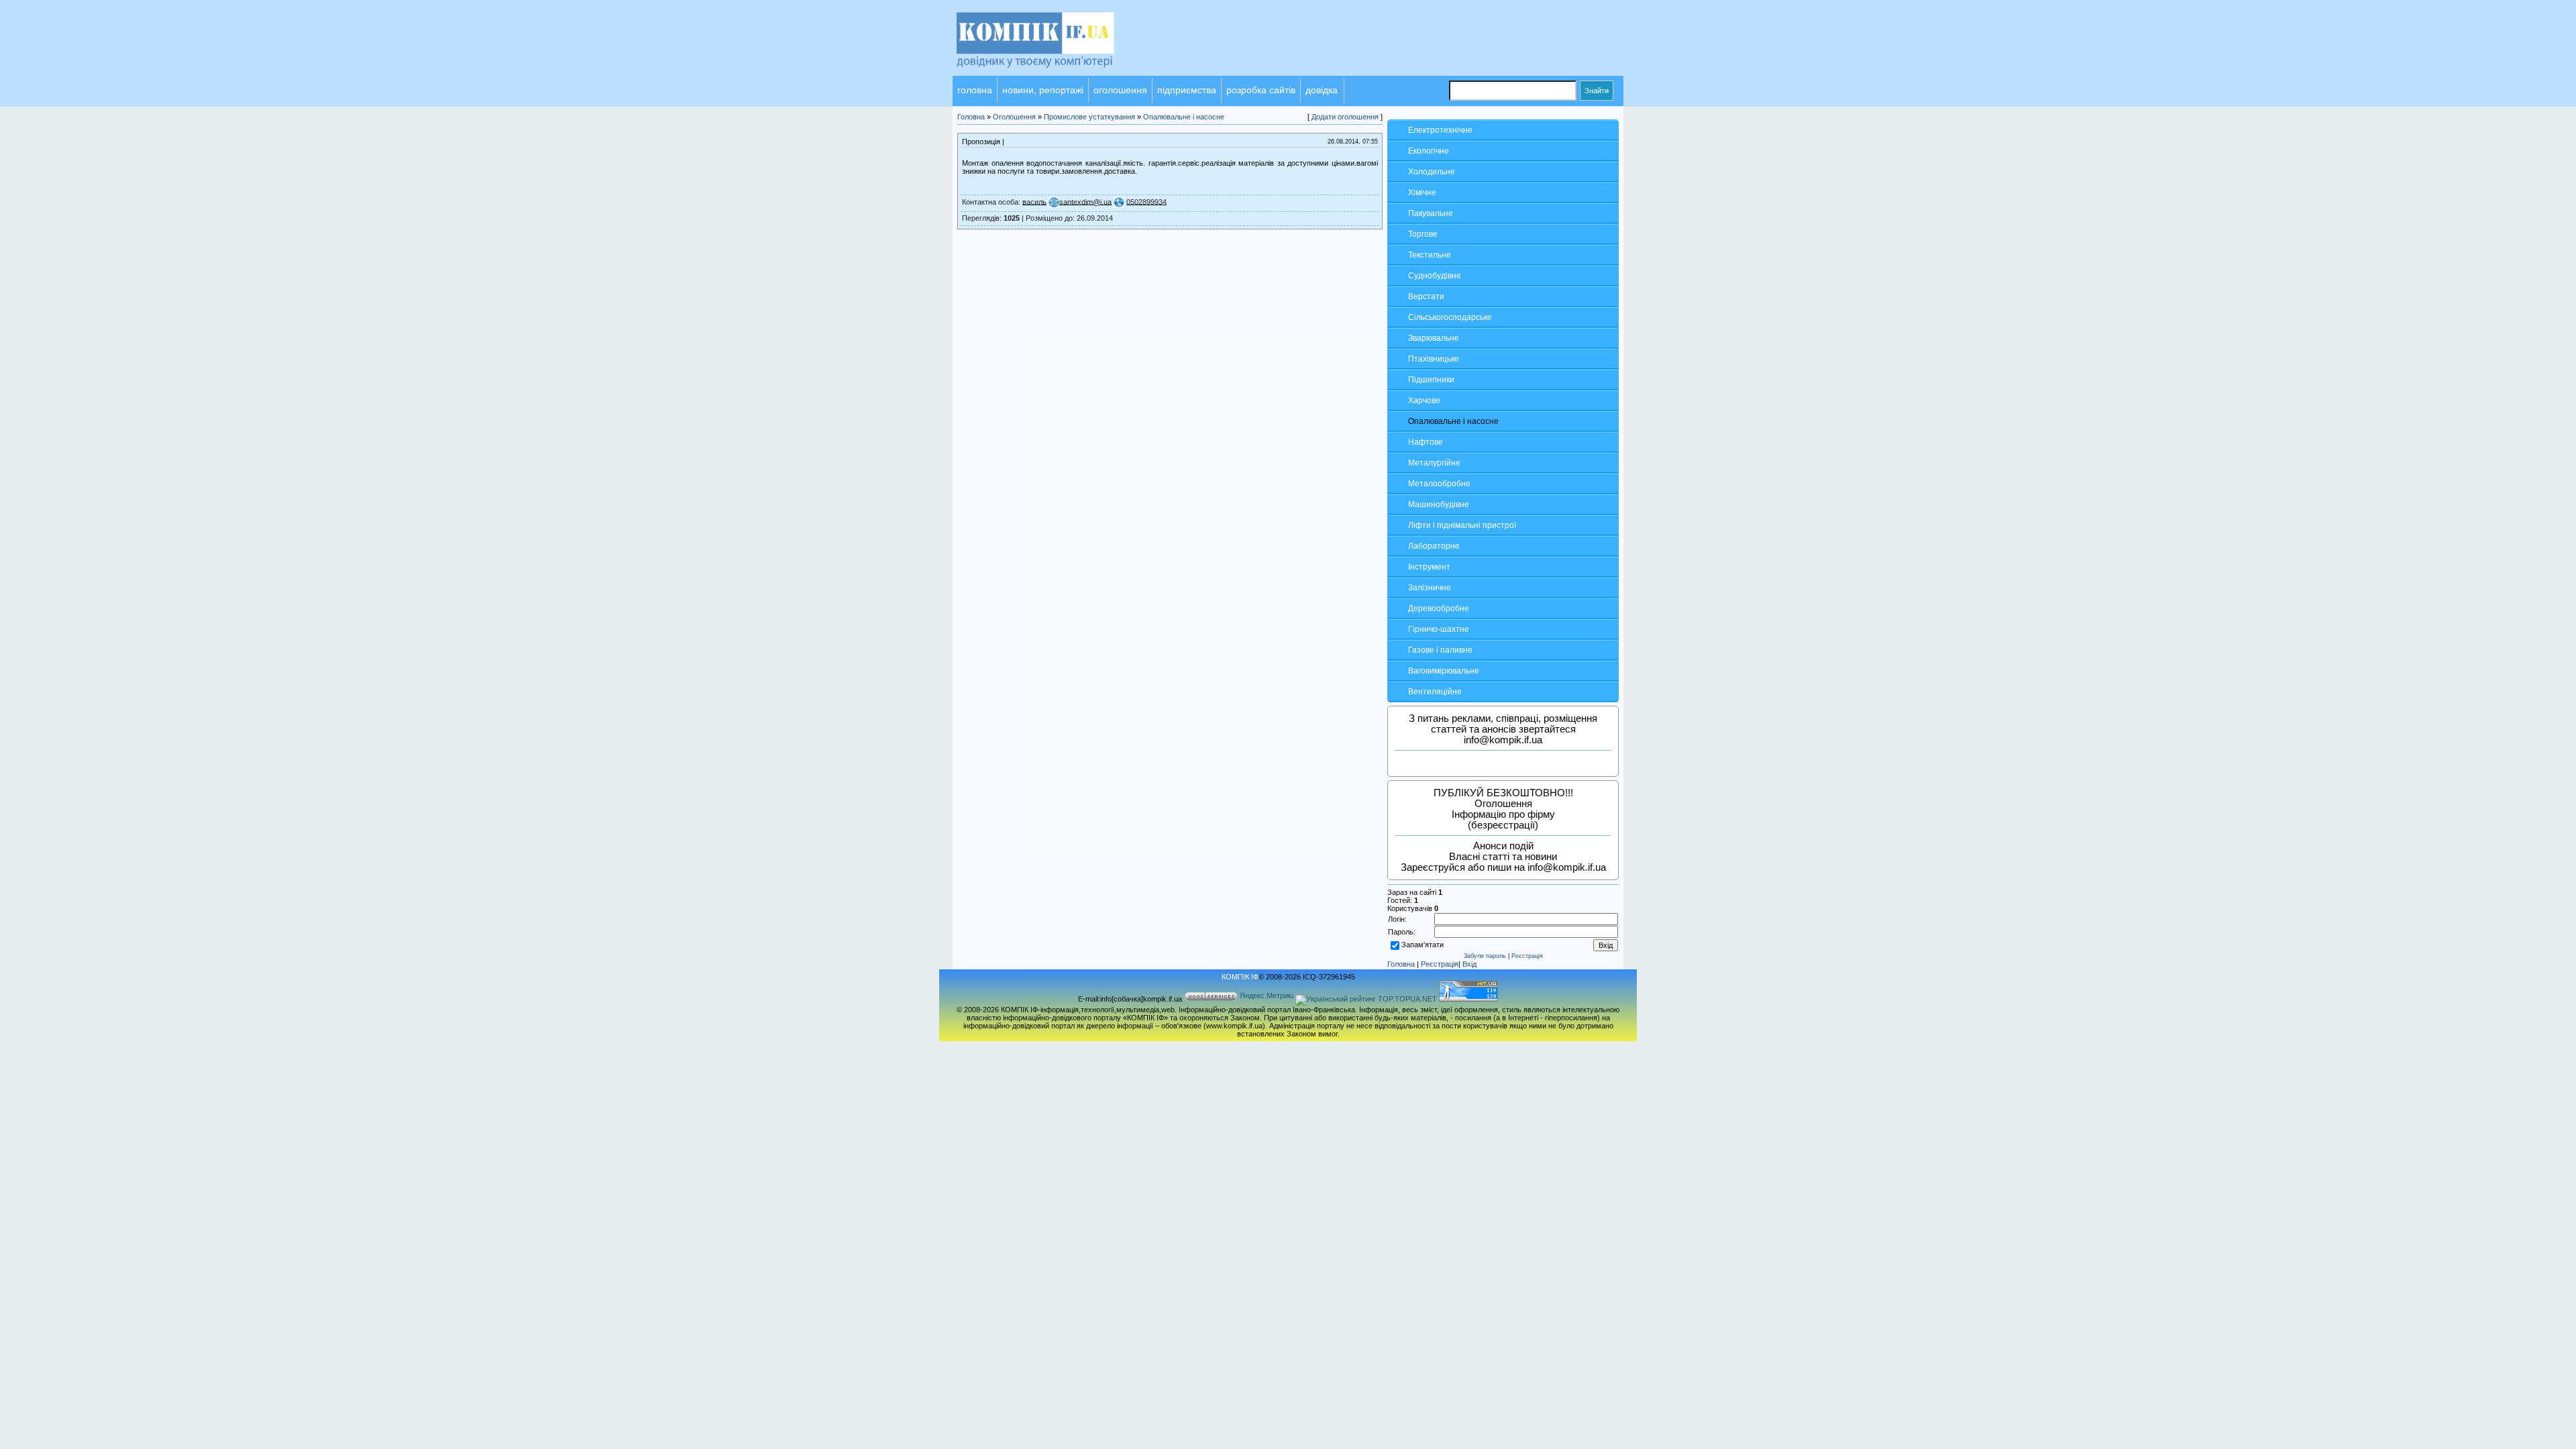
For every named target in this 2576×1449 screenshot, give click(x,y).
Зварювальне (1434, 338)
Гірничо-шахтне (1439, 629)
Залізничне (1430, 588)
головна (975, 90)
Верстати (1426, 297)
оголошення (1120, 90)
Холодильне (1432, 172)
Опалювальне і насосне (1453, 421)
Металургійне (1434, 463)
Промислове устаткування (1089, 117)
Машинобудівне (1439, 504)
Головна (1401, 964)
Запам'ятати (1423, 945)
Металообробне (1439, 484)
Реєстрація (1527, 956)
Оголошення (1014, 117)
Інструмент (1429, 567)
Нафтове (1426, 442)
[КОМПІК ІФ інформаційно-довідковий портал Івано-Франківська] (1053, 73)
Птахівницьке (1434, 359)
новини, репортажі (1043, 90)
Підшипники (1431, 380)
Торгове (1423, 234)
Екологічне (1429, 151)
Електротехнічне (1440, 130)
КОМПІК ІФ (1240, 977)
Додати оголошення (1345, 117)
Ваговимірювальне (1444, 671)
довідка (1322, 90)
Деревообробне (1439, 608)
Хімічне (1422, 193)
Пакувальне (1431, 213)
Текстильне (1430, 255)
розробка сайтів (1261, 90)
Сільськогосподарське (1450, 317)
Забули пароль (1485, 956)
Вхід (1469, 964)
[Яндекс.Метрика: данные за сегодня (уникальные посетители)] (1267, 997)
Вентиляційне (1435, 692)
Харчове (1424, 400)
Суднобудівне (1435, 276)
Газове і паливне (1440, 650)
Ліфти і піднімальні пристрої (1462, 525)
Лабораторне (1434, 546)
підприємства (1187, 90)
